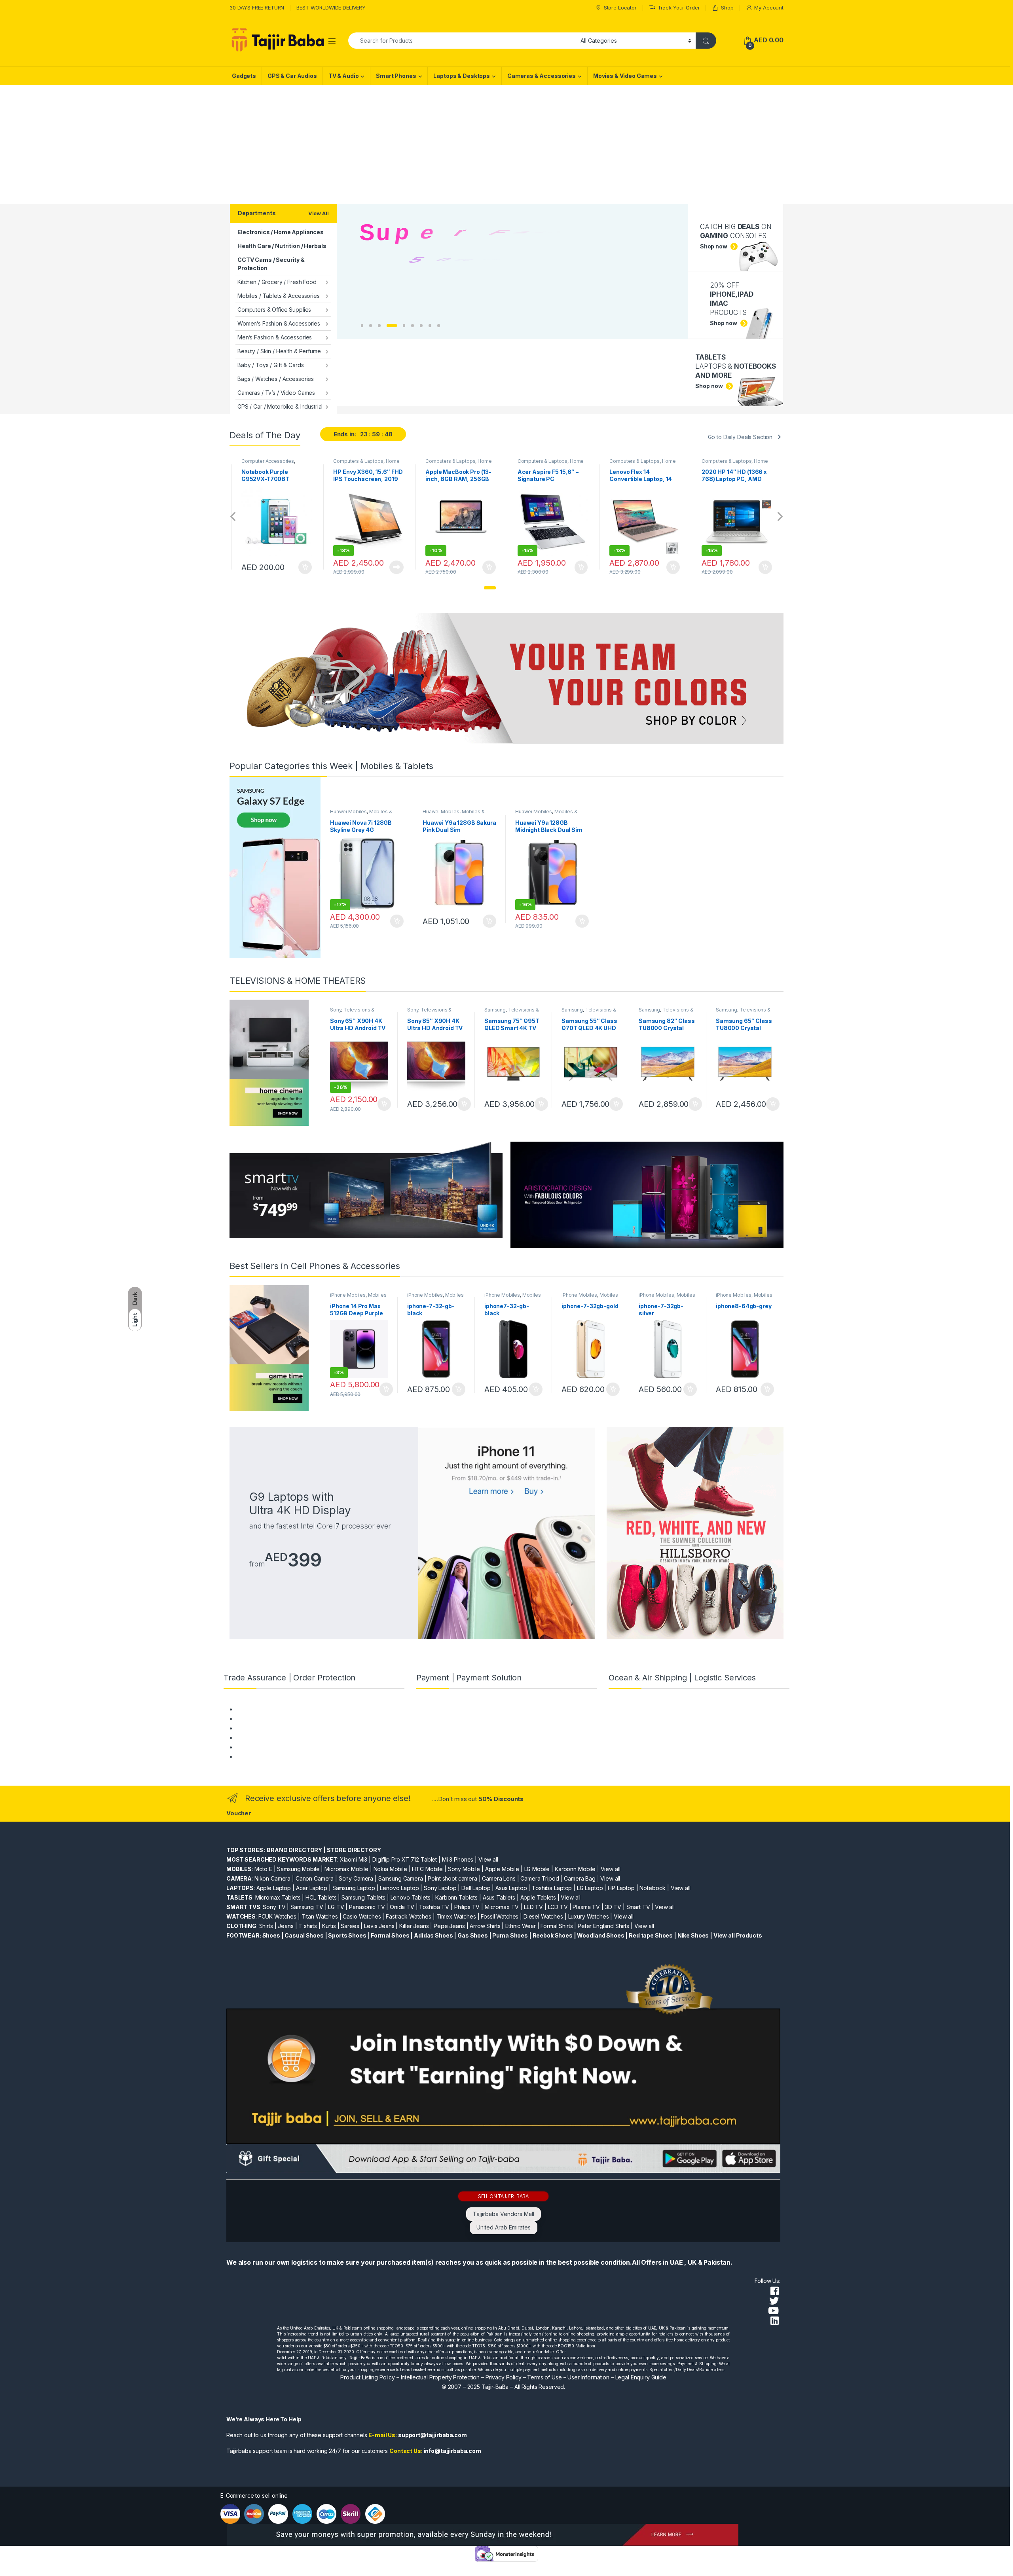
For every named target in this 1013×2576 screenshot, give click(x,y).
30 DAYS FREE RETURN (257, 8)
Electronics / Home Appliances (281, 232)
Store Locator (620, 8)
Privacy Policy (504, 2377)
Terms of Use (544, 2377)
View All (319, 213)
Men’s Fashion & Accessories (275, 337)
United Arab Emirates (504, 2227)
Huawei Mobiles (348, 812)
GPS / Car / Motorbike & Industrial (280, 406)
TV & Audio (344, 76)
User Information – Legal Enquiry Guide (617, 2377)
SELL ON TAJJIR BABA (503, 2196)
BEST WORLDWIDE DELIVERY (331, 8)
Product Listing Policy (368, 2377)
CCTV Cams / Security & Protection (271, 264)
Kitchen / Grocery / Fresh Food (277, 282)
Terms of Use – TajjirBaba (269, 1719)
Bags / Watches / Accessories (276, 379)
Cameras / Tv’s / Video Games (276, 393)
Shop (727, 8)
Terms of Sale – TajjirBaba (269, 1728)
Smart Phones (396, 76)
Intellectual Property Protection (440, 2377)
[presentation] (233, 517)
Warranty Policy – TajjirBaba (272, 1738)
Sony (336, 1010)
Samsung (495, 1010)
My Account (769, 8)
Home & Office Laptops (274, 464)
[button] (490, 588)
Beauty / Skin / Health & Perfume (279, 351)
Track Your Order (679, 8)
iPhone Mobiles (348, 1295)
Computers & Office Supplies (274, 310)
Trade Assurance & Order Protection (283, 1747)
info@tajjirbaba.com (452, 2451)
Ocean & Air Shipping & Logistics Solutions (290, 1757)
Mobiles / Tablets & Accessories (279, 296)
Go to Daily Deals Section (740, 437)
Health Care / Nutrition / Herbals (282, 246)
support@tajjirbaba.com (433, 2435)
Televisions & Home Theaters (352, 1012)
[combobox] (462, 41)
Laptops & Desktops (461, 76)
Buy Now (304, 567)
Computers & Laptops (266, 461)
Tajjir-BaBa (495, 2387)
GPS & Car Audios (292, 76)
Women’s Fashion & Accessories (279, 323)
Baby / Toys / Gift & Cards (270, 365)
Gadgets (244, 76)
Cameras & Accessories (542, 76)
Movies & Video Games (625, 76)
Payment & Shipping (262, 1709)
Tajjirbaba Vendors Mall (504, 2214)
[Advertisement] (506, 144)
